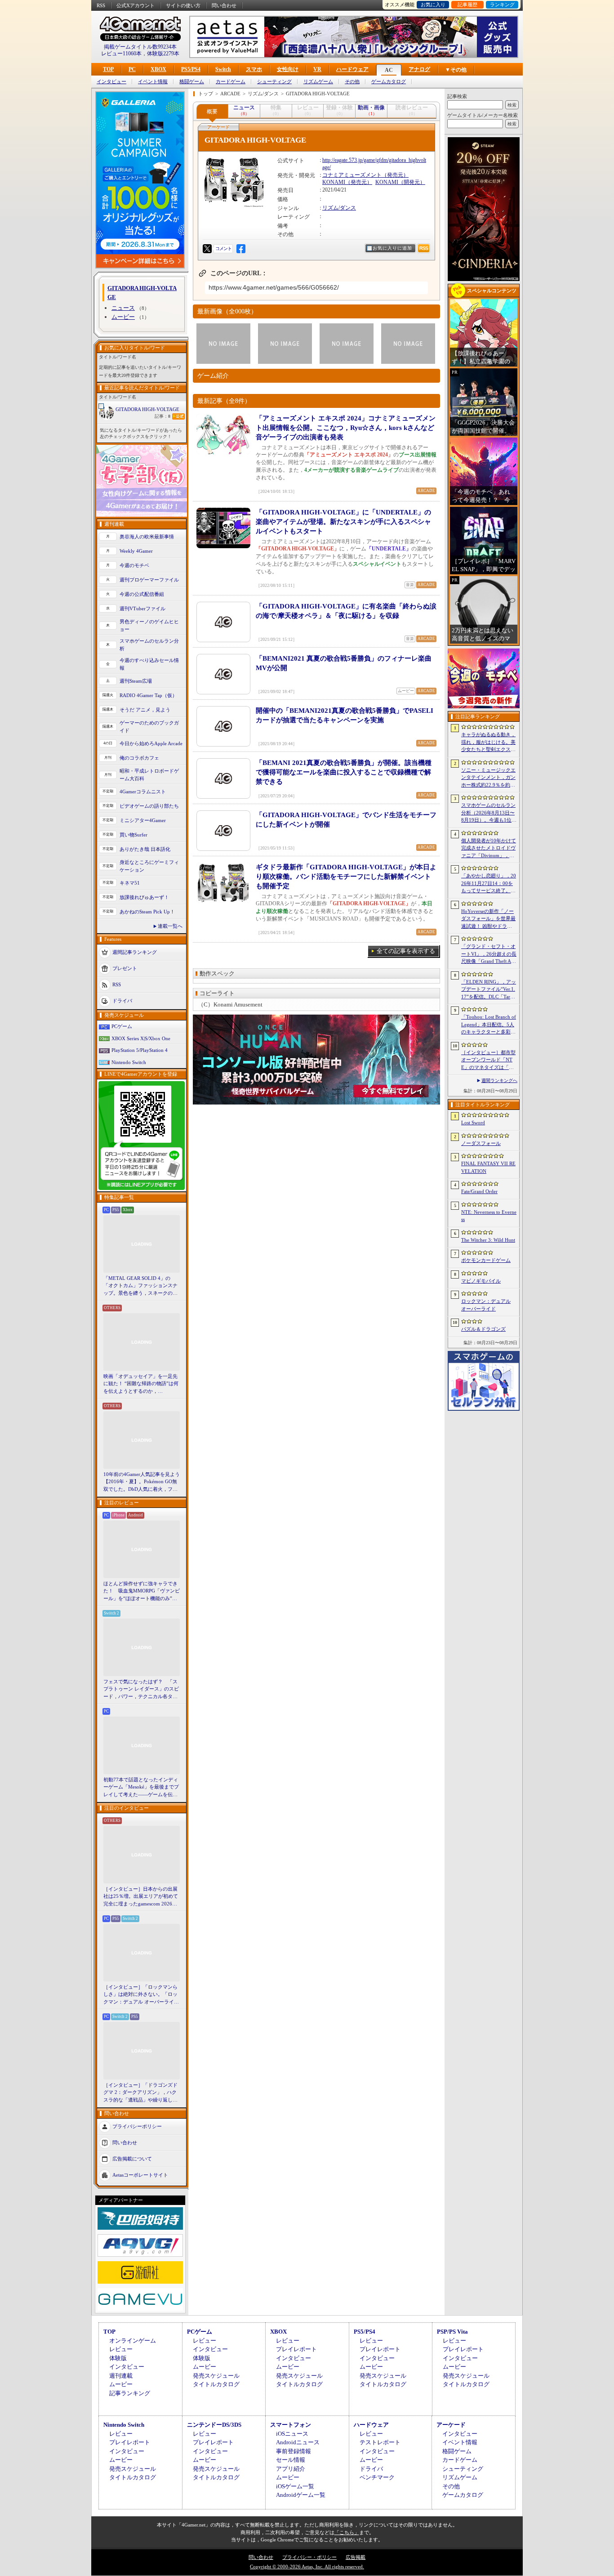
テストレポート (380, 2442)
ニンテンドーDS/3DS (214, 2425)
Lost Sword (473, 1123)
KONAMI (334, 182)
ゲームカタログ (389, 82)
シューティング (274, 82)
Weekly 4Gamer (136, 551)
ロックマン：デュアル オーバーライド (486, 1305)
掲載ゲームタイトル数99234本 (140, 47)
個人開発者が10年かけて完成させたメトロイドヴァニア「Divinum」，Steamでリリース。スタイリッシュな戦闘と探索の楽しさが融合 (489, 849)
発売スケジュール (216, 2376)
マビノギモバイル (481, 1281)
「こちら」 (347, 2532)
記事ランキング (130, 2393)
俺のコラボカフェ (139, 758)
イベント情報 (153, 82)
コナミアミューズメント (352, 175)
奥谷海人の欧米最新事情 (147, 537)
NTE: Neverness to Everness (489, 1216)
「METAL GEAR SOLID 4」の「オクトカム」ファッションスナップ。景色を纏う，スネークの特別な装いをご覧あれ (140, 1286)
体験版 (118, 2358)
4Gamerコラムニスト (143, 792)
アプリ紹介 (291, 2469)
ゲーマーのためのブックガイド (149, 727)
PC (132, 69)
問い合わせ (224, 5)
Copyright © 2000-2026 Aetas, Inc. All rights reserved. (307, 2567)
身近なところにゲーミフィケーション (149, 866)
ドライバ (122, 1001)
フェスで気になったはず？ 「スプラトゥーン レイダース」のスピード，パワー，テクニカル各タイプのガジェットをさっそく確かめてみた (141, 1690)
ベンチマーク (377, 2477)
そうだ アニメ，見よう (145, 710)
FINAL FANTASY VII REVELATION (488, 1167)
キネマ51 (130, 883)
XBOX (158, 69)
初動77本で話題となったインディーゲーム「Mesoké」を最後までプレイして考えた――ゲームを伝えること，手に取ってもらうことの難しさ (141, 1788)
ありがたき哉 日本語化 (145, 849)
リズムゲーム (318, 82)
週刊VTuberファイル (142, 608)
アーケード (451, 2425)
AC (389, 70)
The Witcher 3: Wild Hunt (488, 1240)
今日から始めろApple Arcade (151, 743)
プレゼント (125, 968)
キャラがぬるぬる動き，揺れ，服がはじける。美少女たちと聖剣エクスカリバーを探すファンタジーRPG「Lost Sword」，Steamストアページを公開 (488, 742)
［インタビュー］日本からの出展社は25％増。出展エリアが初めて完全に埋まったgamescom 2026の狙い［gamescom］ (141, 1897)
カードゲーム (231, 82)
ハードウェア (352, 69)
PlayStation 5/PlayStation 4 (140, 1050)
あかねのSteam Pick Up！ (147, 912)
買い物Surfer (133, 835)
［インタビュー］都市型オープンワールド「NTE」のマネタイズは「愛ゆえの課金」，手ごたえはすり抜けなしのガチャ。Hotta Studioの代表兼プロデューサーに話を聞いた (488, 1060)
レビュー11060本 (121, 54)
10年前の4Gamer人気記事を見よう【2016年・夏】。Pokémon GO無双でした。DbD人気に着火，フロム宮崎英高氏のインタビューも (142, 1482)
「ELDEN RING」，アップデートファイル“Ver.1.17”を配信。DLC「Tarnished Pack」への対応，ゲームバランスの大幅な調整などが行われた (489, 990)
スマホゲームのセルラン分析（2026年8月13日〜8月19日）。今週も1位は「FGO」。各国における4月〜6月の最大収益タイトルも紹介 (489, 813)
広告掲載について (132, 2159)
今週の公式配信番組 (142, 594)
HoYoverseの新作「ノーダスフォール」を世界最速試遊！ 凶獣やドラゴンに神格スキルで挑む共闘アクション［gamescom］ (488, 919)
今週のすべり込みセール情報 (149, 664)
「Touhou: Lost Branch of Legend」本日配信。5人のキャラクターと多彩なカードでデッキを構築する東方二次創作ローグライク (489, 1025)
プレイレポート (296, 2349)
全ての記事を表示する (406, 951)
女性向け (288, 69)
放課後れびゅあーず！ (144, 897)
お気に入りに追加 (392, 248)
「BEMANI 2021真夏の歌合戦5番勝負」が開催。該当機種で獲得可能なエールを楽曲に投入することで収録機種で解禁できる (344, 772)
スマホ (254, 69)
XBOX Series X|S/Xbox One (141, 1038)
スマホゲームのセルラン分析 (149, 645)
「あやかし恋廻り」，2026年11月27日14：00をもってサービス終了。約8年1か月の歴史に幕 (489, 884)
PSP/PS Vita (452, 2332)
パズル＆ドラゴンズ (483, 1329)
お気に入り (433, 4)
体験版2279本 (163, 54)
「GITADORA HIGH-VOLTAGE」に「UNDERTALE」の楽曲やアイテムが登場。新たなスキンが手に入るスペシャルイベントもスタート (343, 522)
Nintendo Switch (129, 1062)
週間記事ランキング (135, 952)
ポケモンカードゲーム (486, 1260)
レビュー (121, 2349)
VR (317, 69)
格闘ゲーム (192, 82)
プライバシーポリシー (137, 2126)
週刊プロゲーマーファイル (149, 580)
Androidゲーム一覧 (301, 2495)
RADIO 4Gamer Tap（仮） (148, 695)
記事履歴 (467, 4)
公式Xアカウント (136, 5)
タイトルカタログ (216, 2384)
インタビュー (111, 82)
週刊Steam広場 (136, 681)
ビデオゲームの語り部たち (149, 806)
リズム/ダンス (339, 208)
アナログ (419, 69)
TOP (108, 69)
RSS (101, 5)
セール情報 (291, 2460)
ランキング (502, 4)
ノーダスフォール (481, 1143)
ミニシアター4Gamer (143, 820)
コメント (223, 248)
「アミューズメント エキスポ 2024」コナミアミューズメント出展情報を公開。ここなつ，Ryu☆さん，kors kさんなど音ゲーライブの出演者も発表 (346, 428)
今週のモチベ (134, 565)
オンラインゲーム (133, 2341)
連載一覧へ (170, 926)
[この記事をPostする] (207, 249)
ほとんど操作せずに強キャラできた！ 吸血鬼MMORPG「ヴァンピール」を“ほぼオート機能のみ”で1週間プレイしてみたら (142, 1592)
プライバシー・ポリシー (309, 2557)
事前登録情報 (294, 2451)
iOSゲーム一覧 (295, 2486)
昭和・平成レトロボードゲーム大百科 (149, 775)
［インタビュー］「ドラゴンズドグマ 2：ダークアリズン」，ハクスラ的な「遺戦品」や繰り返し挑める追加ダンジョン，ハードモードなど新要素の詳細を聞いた (140, 2093)
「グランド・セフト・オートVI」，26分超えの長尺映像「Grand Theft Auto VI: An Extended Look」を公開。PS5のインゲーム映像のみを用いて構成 (489, 954)
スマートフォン (291, 2425)
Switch (223, 69)
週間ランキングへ (499, 1080)
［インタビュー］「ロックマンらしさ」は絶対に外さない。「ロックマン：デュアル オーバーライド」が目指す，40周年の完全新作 (141, 1995)
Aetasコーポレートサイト (140, 2175)
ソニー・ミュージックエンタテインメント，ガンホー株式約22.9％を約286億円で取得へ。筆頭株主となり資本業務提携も (488, 778)
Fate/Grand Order (479, 1191)
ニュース (123, 308)
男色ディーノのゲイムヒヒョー (149, 625)
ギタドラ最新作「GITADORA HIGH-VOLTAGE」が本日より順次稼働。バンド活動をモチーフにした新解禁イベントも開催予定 (346, 877)
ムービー (123, 317)
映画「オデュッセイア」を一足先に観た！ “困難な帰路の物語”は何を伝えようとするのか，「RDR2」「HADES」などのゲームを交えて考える (141, 1384)
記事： (162, 416)
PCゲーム (122, 1026)
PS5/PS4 (191, 69)
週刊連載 (121, 2376)
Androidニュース (298, 2442)
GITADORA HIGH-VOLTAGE (147, 409)
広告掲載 (356, 2557)
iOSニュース (292, 2434)
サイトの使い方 (183, 5)
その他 (352, 82)
